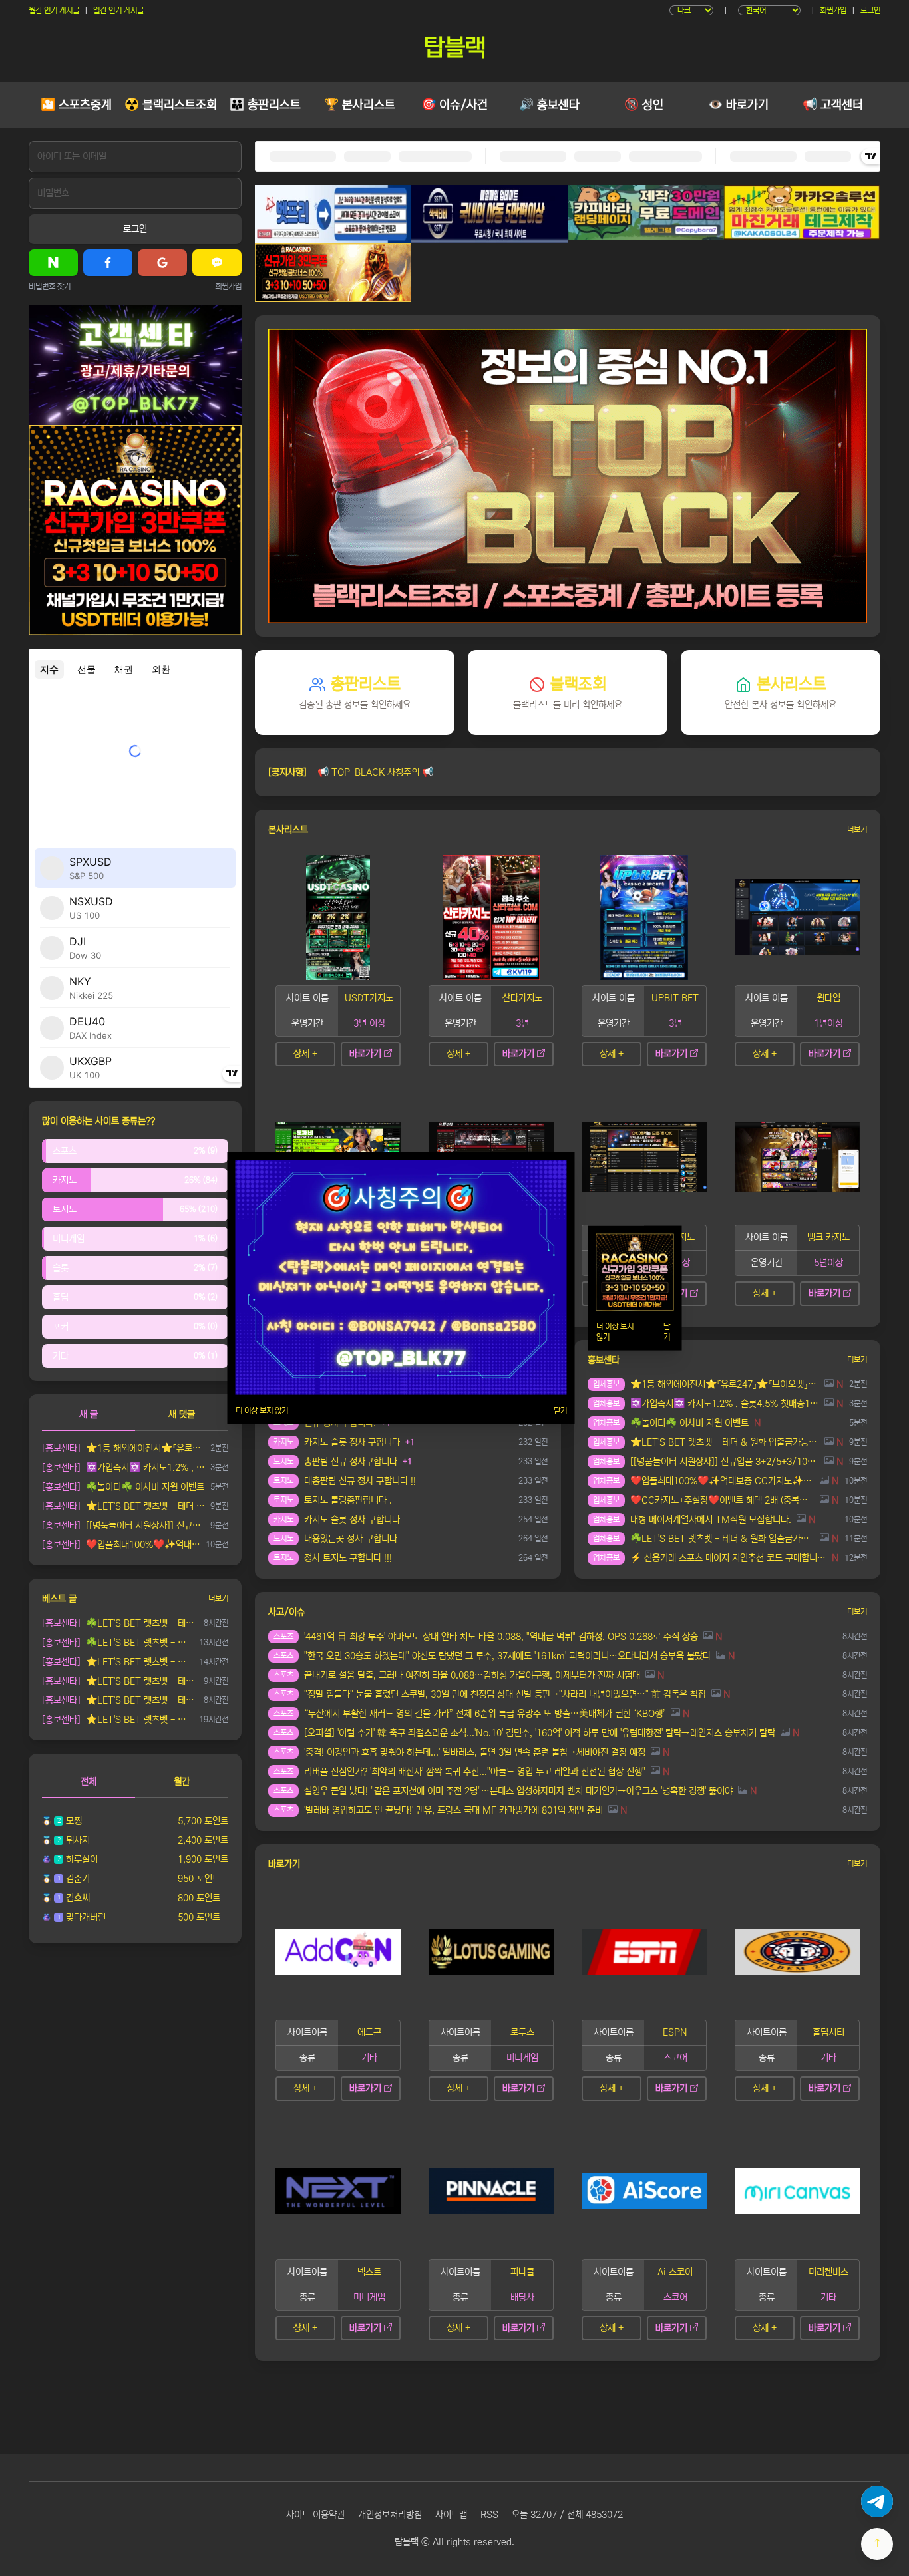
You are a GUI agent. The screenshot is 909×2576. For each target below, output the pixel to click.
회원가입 (833, 10)
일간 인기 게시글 (118, 10)
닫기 (560, 1410)
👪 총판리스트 (265, 105)
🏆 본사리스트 (360, 105)
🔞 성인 (644, 105)
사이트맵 (451, 2515)
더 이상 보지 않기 (262, 1410)
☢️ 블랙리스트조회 (171, 105)
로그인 (870, 10)
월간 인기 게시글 (54, 10)
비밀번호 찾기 (50, 286)
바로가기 (365, 1054)
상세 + (305, 1054)
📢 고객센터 (833, 105)
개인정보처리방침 (390, 2515)
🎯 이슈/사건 (454, 105)
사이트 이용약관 (315, 2515)
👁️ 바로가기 (738, 105)
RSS (489, 2515)
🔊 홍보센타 (549, 105)
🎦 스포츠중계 (76, 105)
